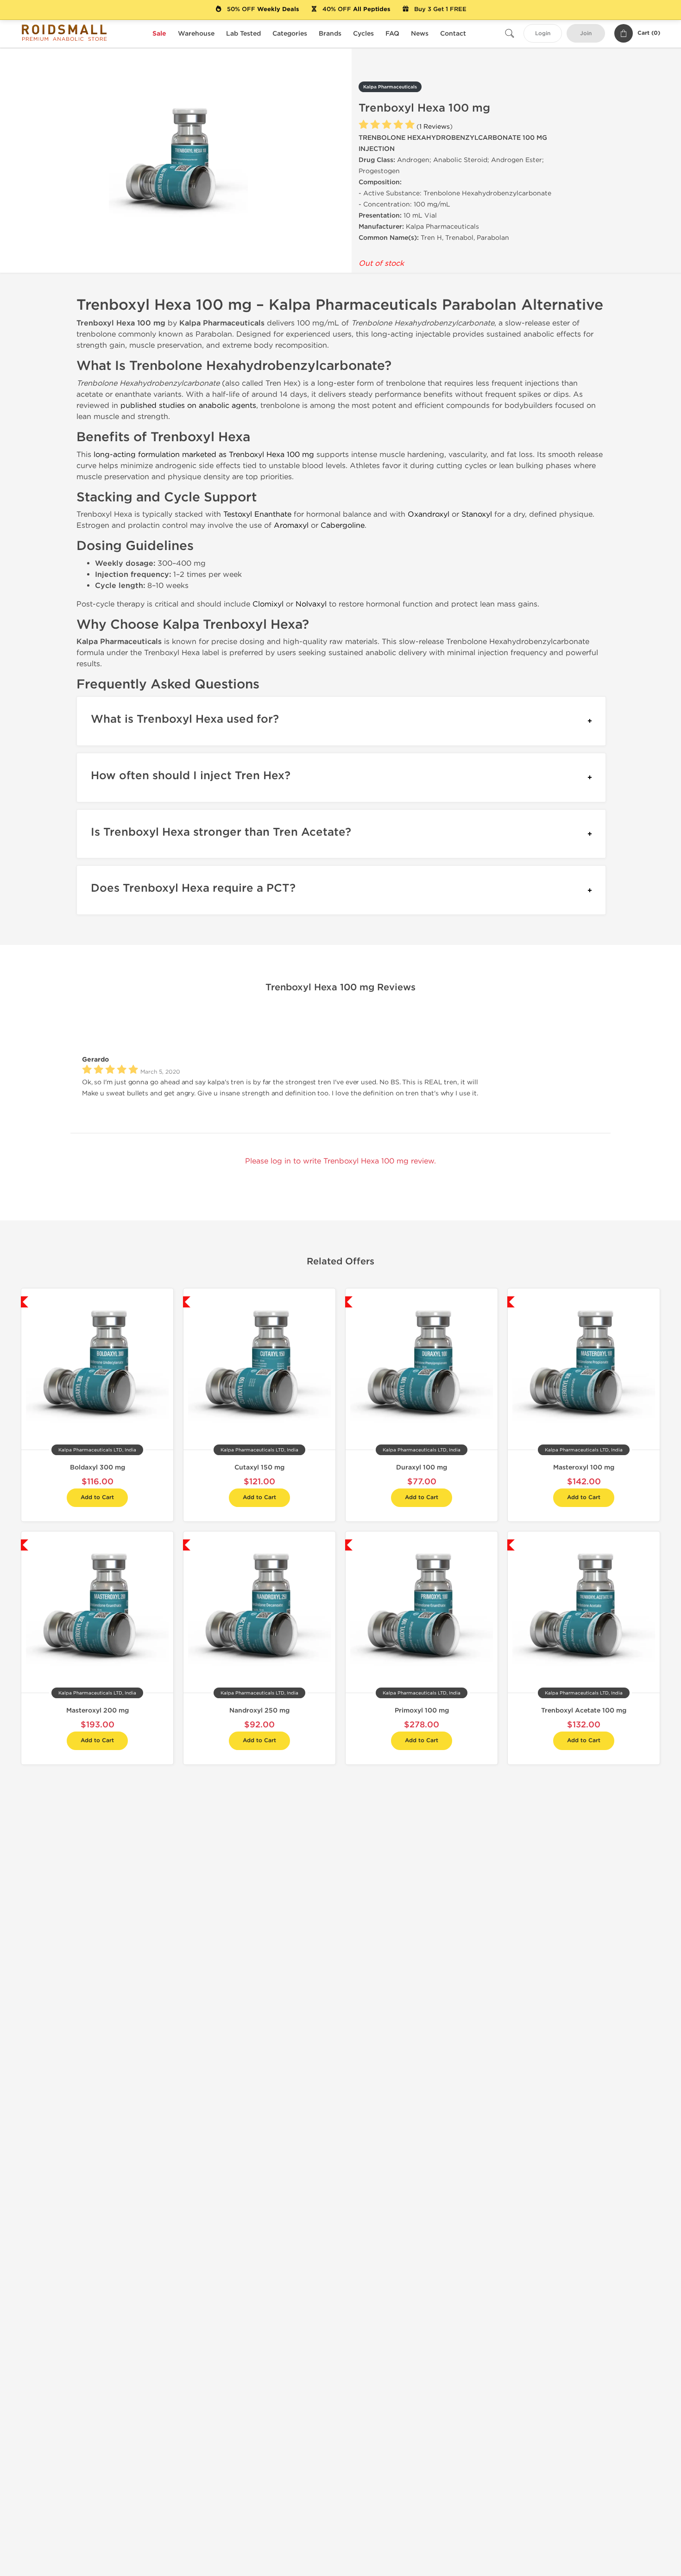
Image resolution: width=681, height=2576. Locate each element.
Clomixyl (268, 604)
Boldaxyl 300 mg (98, 1467)
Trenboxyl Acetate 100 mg (584, 1710)
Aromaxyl (291, 525)
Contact (453, 34)
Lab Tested (243, 34)
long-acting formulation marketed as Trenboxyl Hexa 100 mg (204, 454)
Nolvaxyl (311, 604)
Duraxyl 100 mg (422, 1467)
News (420, 34)
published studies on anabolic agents (188, 405)
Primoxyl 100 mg (422, 1710)
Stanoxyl (477, 514)
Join (586, 34)
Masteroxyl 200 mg (98, 1710)
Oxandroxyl (429, 514)
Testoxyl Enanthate (257, 514)
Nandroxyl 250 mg (259, 1710)
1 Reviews (435, 127)
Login (543, 34)
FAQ (392, 34)
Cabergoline (343, 525)
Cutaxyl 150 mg (259, 1467)
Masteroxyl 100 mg (584, 1467)
